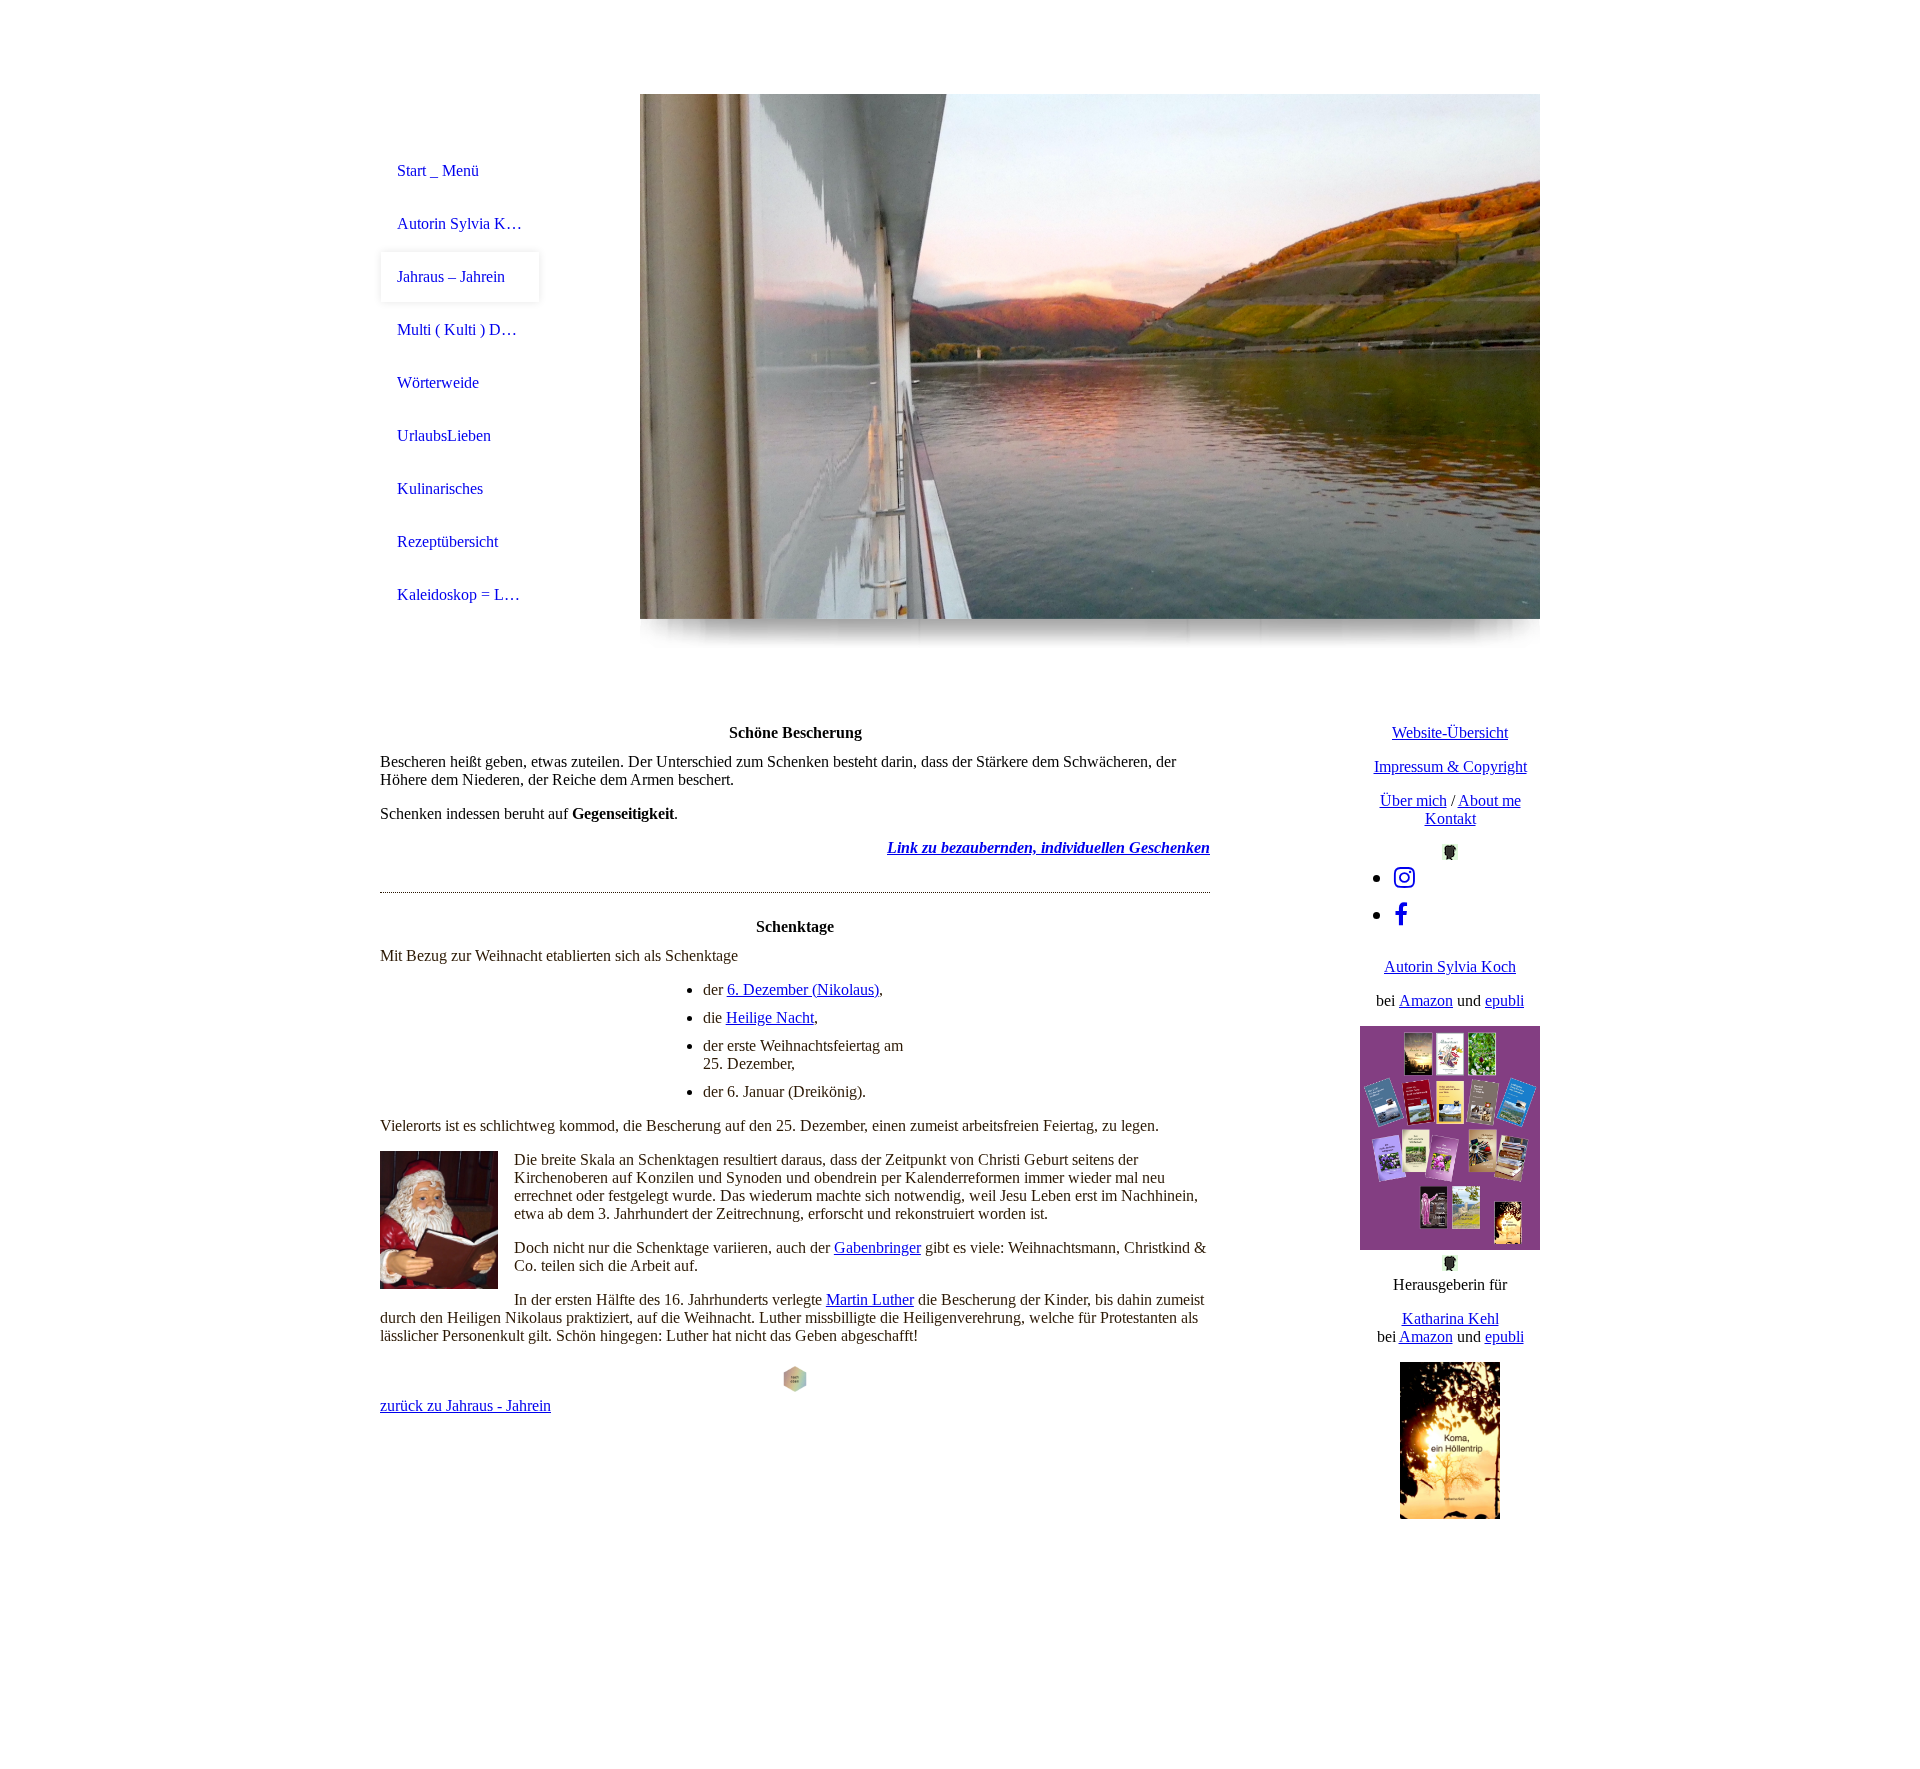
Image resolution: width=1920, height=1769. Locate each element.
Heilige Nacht (770, 1017)
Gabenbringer (877, 1247)
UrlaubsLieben (444, 435)
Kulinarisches (440, 488)
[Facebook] (1401, 915)
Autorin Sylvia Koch (460, 223)
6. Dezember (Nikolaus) (803, 989)
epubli (1504, 1000)
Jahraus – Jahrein (451, 276)
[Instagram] (1404, 878)
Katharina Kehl (1450, 1318)
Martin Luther (870, 1299)
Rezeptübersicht (447, 541)
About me (1489, 800)
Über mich (1413, 800)
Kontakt (1450, 818)
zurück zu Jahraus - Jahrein (465, 1405)
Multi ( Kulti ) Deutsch (460, 329)
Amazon (1426, 1000)
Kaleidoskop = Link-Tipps (460, 594)
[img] (1090, 356)
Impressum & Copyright (1450, 766)
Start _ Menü (438, 170)
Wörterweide (438, 382)
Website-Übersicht (1450, 732)
